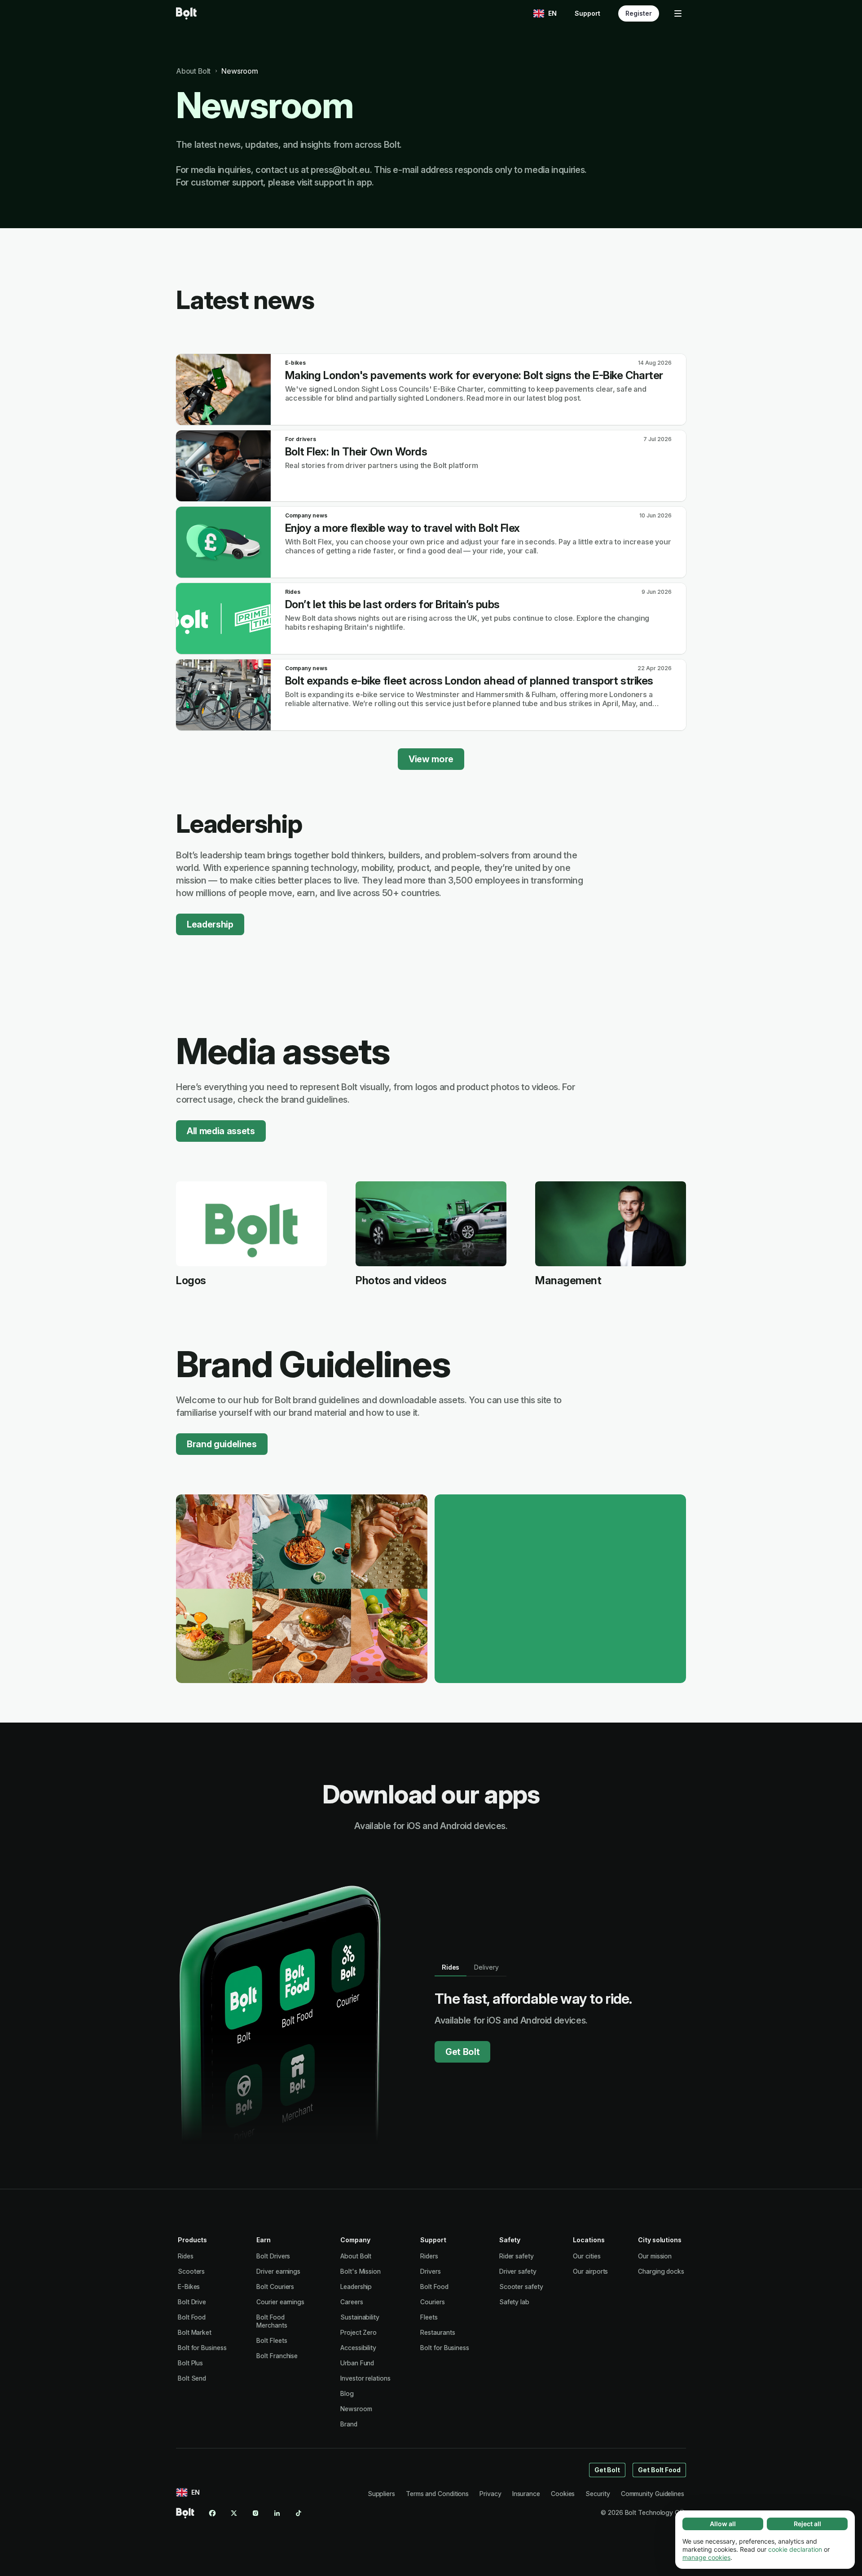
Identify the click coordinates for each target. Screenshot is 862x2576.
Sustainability (360, 2317)
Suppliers (381, 2494)
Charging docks (661, 2271)
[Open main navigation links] (678, 13)
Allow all (723, 2524)
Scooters (191, 2271)
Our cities (587, 2256)
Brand (349, 2424)
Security (598, 2494)
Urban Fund (357, 2363)
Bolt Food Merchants (272, 2321)
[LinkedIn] (277, 2513)
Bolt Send (192, 2378)
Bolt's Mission (361, 2271)
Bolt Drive (192, 2302)
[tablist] (471, 1967)
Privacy (490, 2494)
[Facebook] (212, 2513)
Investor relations (365, 2378)
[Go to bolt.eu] (186, 13)
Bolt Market (195, 2332)
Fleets (429, 2317)
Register (639, 13)
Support (587, 13)
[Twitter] (234, 2513)
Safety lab (514, 2302)
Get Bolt (462, 2052)
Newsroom (356, 2409)
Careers (352, 2302)
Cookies (563, 2494)
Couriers (432, 2302)
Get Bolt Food (659, 2470)
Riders (429, 2256)
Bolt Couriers (275, 2287)
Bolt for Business (202, 2348)
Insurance (526, 2494)
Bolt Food (192, 2317)
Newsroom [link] (240, 71)
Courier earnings (280, 2302)
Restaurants (438, 2332)
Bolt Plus (190, 2363)
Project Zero (358, 2332)
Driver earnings (278, 2271)
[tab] (451, 1967)
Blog (347, 2393)
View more (431, 759)
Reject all (807, 2524)
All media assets (221, 1131)
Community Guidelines (653, 2494)
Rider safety (517, 2256)
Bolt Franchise (277, 2356)
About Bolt (356, 2256)
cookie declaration (795, 2549)
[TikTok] (299, 2513)
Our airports (590, 2271)
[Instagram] (255, 2513)
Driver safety (518, 2271)
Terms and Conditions (437, 2494)
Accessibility (358, 2348)
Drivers (430, 2271)
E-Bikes (189, 2287)
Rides (186, 2256)
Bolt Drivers (273, 2256)
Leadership (210, 924)
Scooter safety (521, 2287)
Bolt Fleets (272, 2340)
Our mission (655, 2256)
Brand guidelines (222, 1444)
